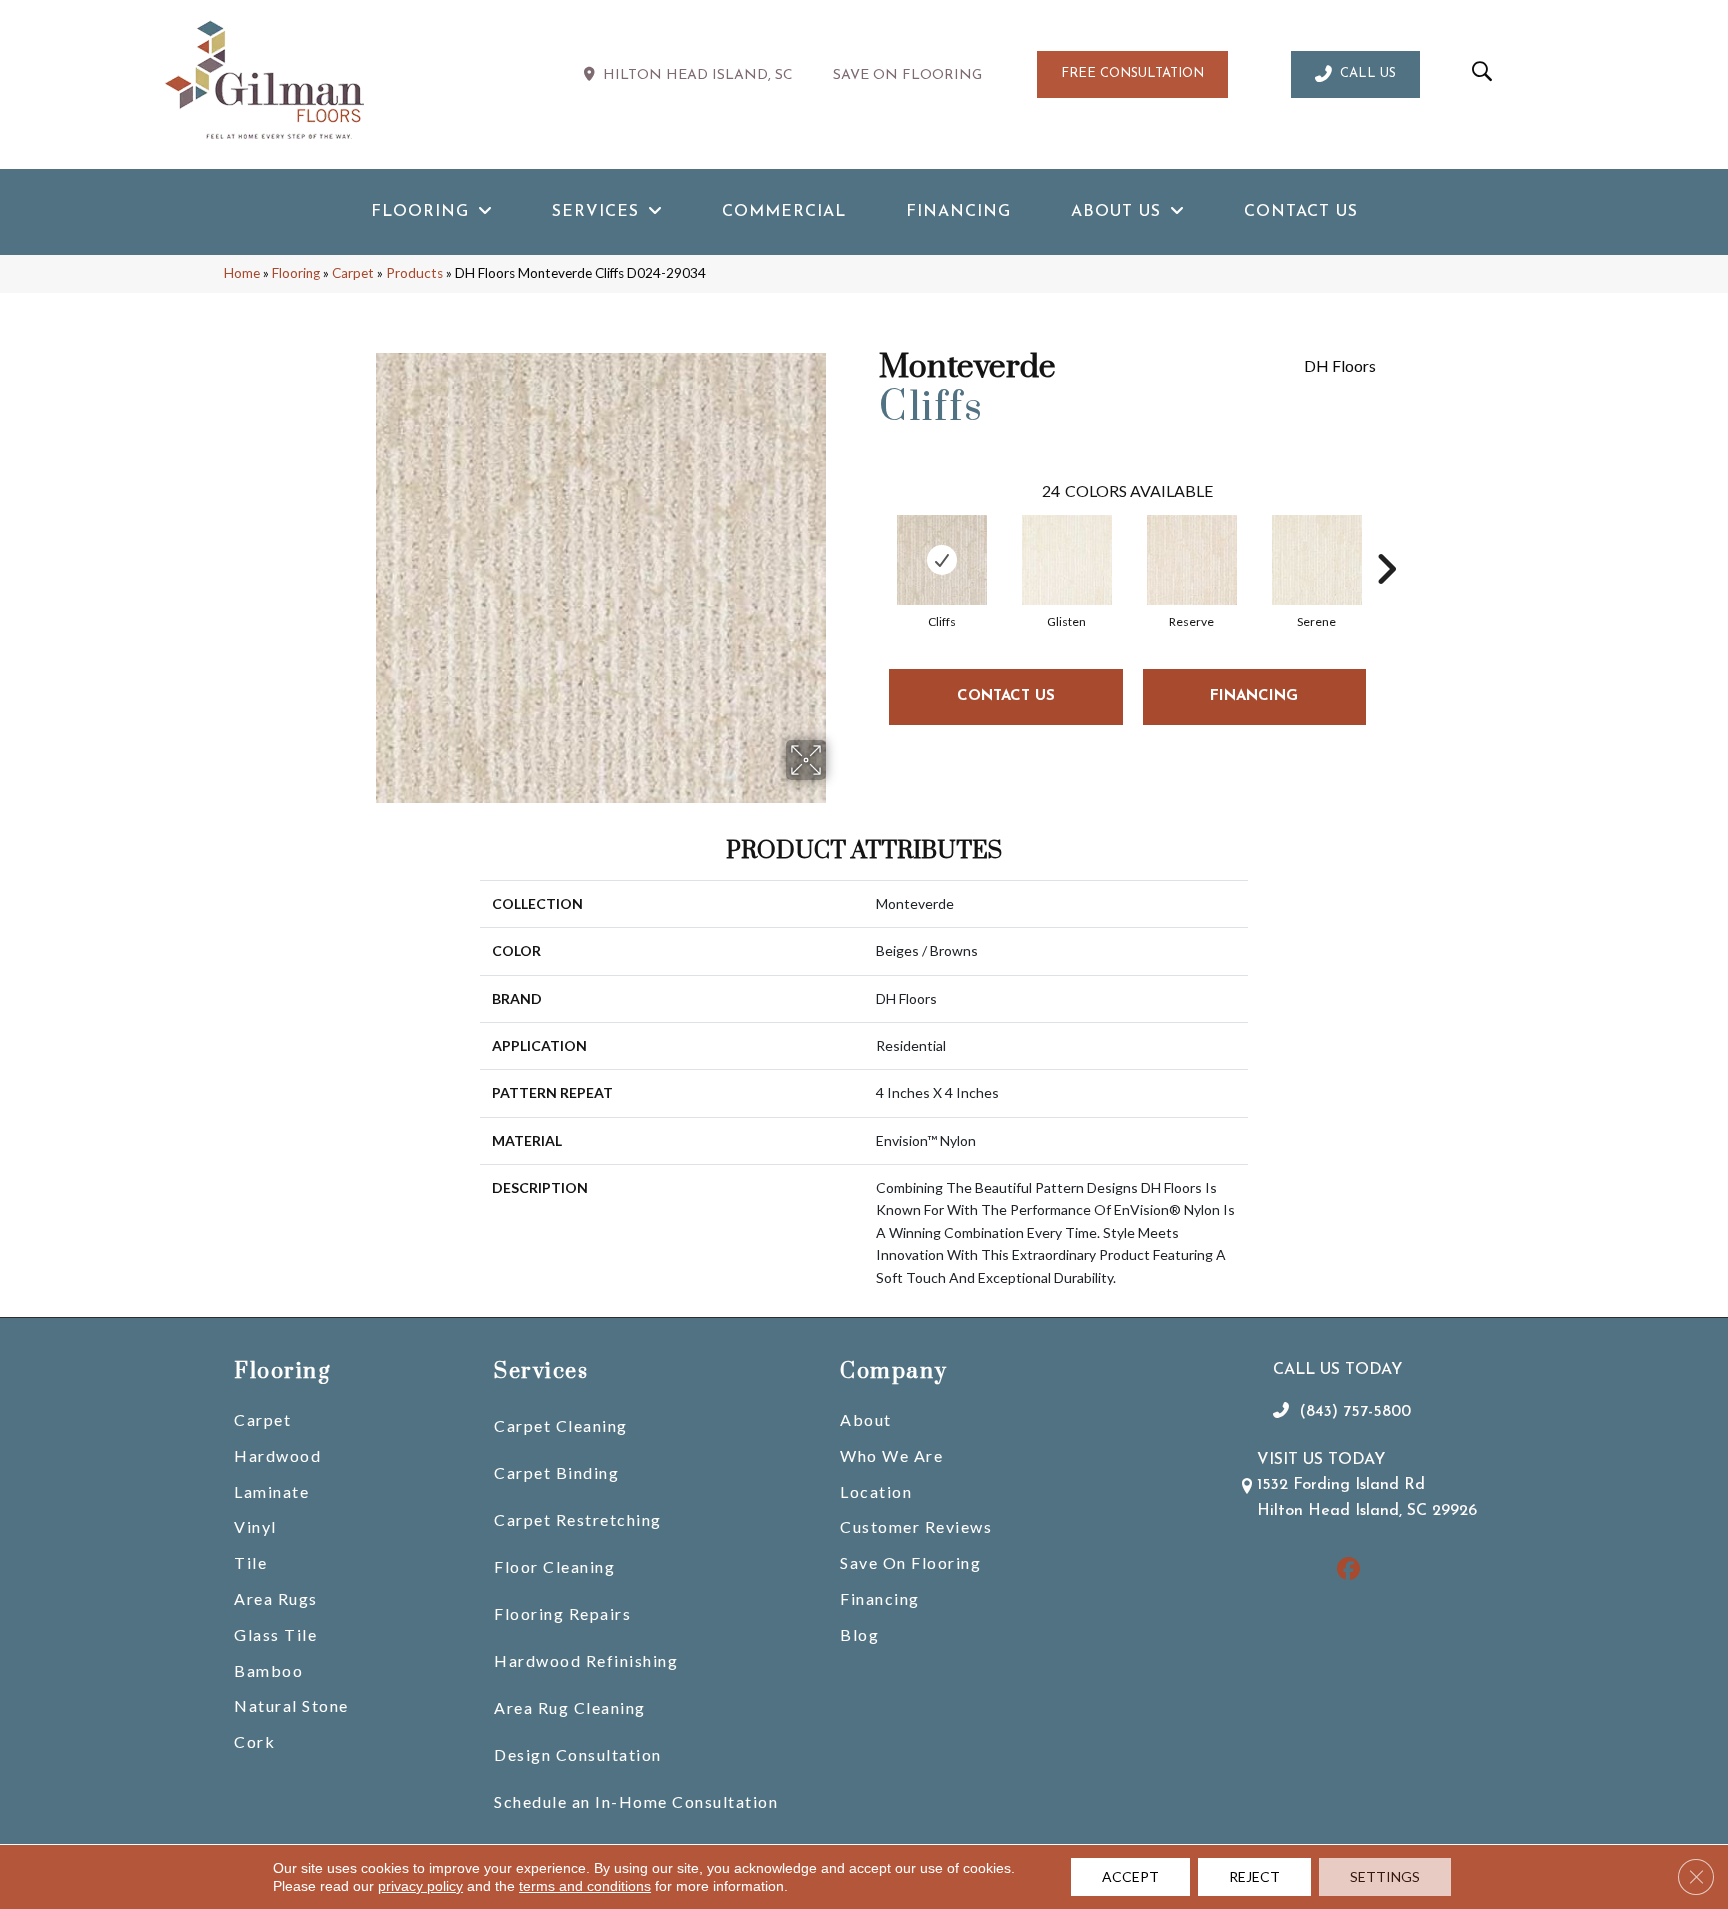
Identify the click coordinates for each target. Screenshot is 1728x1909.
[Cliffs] (942, 560)
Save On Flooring (910, 1562)
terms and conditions (585, 1886)
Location (876, 1491)
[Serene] (1317, 560)
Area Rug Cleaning (570, 1707)
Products (414, 273)
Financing (880, 1598)
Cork (254, 1741)
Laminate (271, 1491)
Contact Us (1006, 696)
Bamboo (268, 1670)
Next (1386, 539)
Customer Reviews (916, 1526)
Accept (1130, 1876)
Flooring (296, 273)
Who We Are (891, 1455)
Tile (250, 1562)
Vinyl (255, 1526)
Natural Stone (291, 1705)
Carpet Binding (556, 1472)
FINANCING (1254, 696)
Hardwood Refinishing (586, 1660)
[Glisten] (1067, 560)
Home (242, 273)
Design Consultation (578, 1754)
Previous (869, 539)
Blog (859, 1634)
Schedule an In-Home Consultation (636, 1801)
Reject (1254, 1876)
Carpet (353, 273)
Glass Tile (275, 1634)
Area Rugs (276, 1598)
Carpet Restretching (578, 1519)
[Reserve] (1192, 560)
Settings (1385, 1876)
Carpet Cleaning (561, 1425)
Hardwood (277, 1455)
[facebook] (1348, 1570)
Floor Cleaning (554, 1566)
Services (541, 1371)
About (866, 1419)
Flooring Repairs (562, 1613)
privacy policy (420, 1886)
